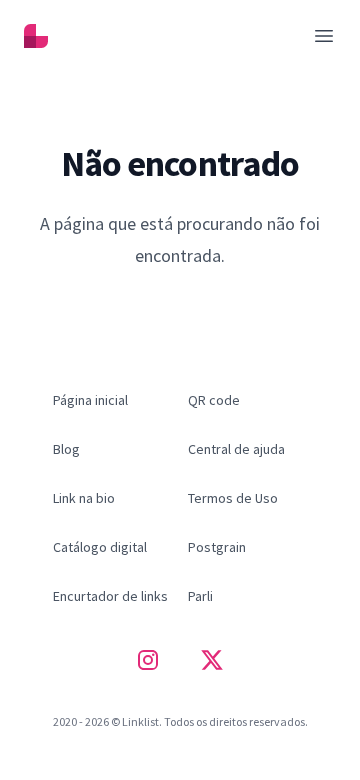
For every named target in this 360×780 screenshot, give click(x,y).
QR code (214, 400)
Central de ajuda (236, 449)
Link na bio (84, 498)
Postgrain (217, 547)
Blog (66, 449)
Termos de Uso (233, 498)
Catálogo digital (100, 547)
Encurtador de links (110, 596)
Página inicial (180, 297)
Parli (200, 596)
